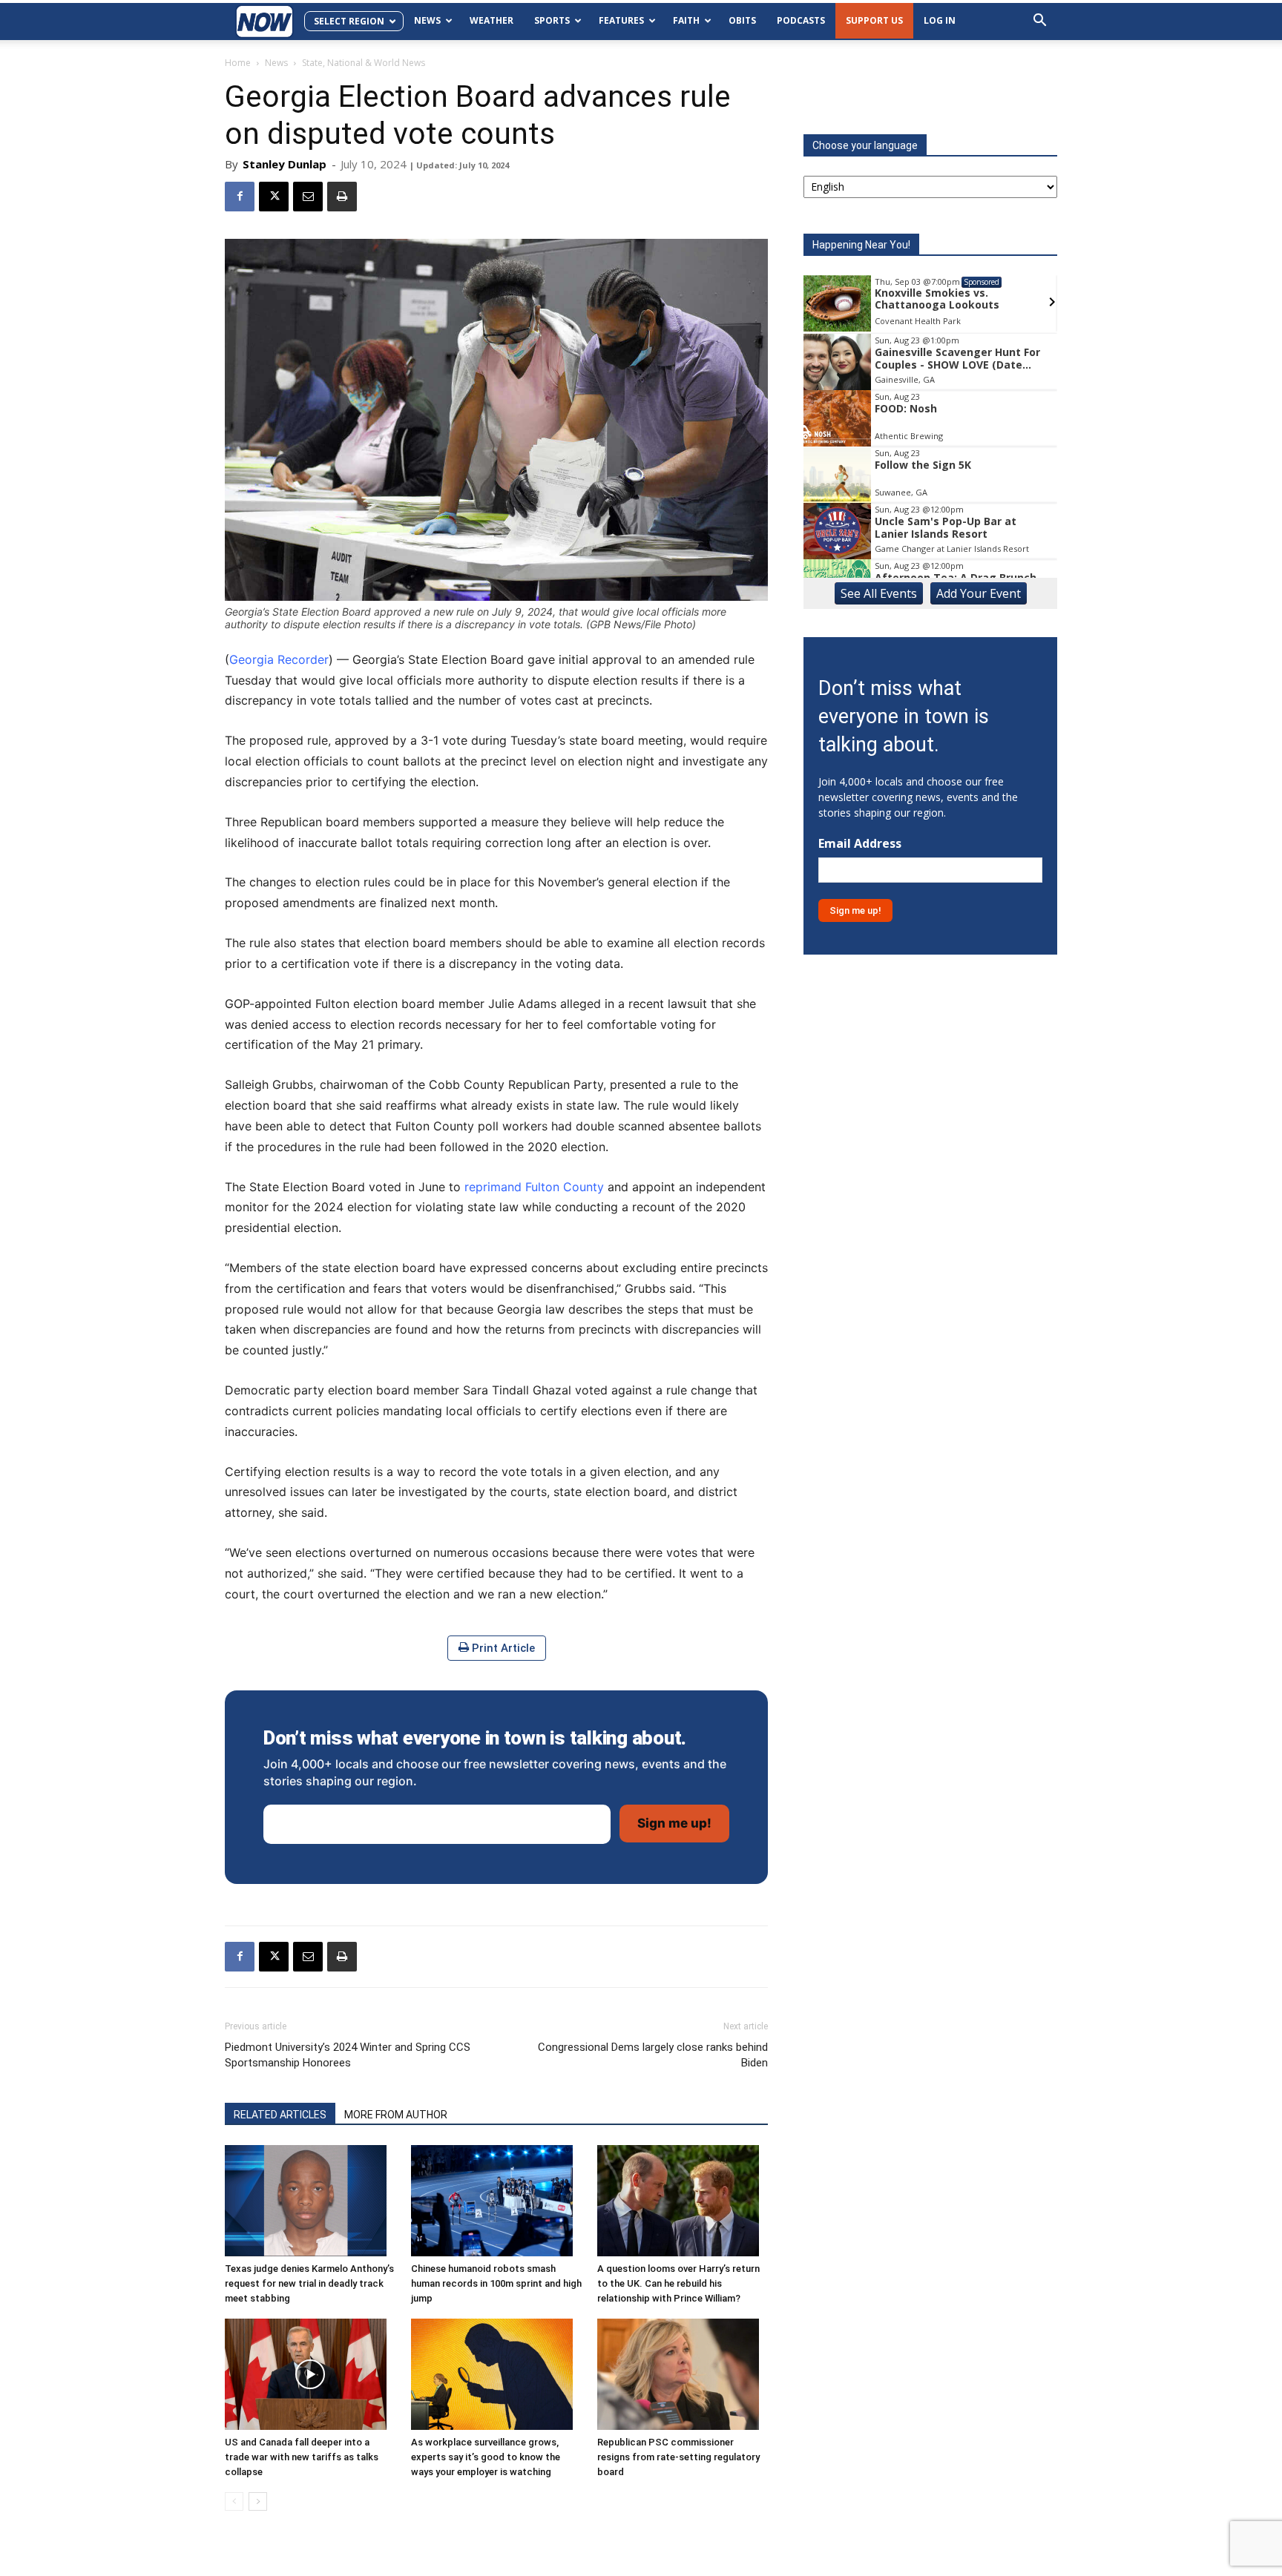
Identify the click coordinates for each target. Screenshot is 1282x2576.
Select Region (349, 21)
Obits (742, 20)
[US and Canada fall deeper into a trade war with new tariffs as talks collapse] (310, 2374)
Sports (552, 20)
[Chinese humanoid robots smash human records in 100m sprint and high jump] (496, 2201)
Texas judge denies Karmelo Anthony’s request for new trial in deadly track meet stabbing (309, 2283)
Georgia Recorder (279, 659)
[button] (1039, 22)
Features (621, 20)
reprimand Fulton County (534, 1187)
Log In (940, 20)
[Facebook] (240, 197)
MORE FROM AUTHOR (396, 2115)
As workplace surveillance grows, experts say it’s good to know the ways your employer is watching (486, 2457)
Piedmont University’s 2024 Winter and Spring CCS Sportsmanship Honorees (348, 2055)
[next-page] (258, 2501)
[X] (274, 197)
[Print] (342, 197)
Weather (492, 20)
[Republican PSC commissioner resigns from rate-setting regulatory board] (683, 2374)
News (427, 20)
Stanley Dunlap (285, 164)
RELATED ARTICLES (280, 2115)
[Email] (308, 197)
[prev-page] (234, 2501)
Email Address (860, 844)
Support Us (874, 20)
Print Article (502, 1648)
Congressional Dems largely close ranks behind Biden (653, 2055)
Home (238, 63)
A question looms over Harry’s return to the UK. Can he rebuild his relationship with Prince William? (678, 2283)
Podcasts (801, 20)
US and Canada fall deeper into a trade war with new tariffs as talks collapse (302, 2457)
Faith (686, 20)
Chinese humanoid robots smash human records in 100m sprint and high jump (496, 2283)
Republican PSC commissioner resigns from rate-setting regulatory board (678, 2457)
